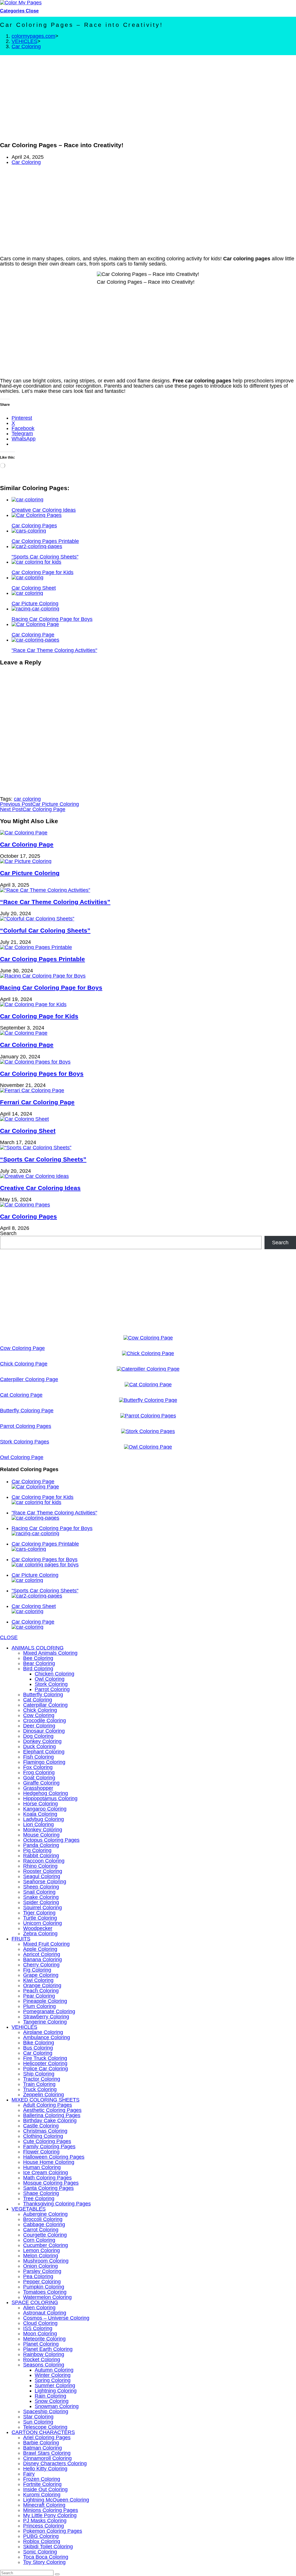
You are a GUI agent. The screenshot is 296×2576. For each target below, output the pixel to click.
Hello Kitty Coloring (45, 2469)
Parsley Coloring (42, 2271)
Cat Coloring (38, 1700)
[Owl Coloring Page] (148, 1447)
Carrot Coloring (41, 2230)
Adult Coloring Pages (48, 2105)
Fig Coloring (37, 1970)
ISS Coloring (38, 2328)
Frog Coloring (39, 1772)
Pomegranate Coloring (49, 2011)
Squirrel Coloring (42, 1908)
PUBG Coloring (41, 2536)
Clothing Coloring (43, 2136)
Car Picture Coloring (30, 873)
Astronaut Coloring (45, 2313)
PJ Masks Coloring (45, 2521)
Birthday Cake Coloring (50, 2121)
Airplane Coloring (43, 2032)
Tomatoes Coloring (45, 2292)
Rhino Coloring (40, 1866)
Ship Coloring (39, 2074)
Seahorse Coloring (45, 1882)
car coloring (27, 799)
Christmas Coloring (45, 2131)
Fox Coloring (38, 1767)
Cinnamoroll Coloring (47, 2458)
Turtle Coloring (40, 1918)
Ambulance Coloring (47, 2037)
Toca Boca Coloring (46, 2557)
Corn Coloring (39, 2240)
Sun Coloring (38, 2422)
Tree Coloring (39, 2198)
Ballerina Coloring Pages (52, 2115)
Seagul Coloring (42, 1876)
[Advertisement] (148, 96)
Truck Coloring (40, 2089)
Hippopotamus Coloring (50, 1798)
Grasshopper (38, 1788)
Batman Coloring (42, 2448)
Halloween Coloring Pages (54, 2157)
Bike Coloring (39, 2043)
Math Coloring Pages (47, 2178)
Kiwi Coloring (38, 1980)
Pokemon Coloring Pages (53, 2531)
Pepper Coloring (42, 2282)
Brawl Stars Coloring (47, 2453)
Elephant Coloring (44, 1752)
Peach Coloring (41, 1991)
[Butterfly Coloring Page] (148, 1400)
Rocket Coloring (42, 2360)
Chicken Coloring (54, 1674)
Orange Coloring (42, 1985)
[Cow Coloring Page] (148, 1338)
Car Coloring (26, 46)
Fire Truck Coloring (45, 2058)
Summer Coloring (55, 2386)
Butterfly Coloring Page (27, 1411)
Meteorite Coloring (44, 2339)
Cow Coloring (39, 1715)
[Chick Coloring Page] (148, 1353)
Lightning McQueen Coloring (56, 2500)
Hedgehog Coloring (46, 1793)
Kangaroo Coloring (45, 1809)
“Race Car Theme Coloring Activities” (55, 902)
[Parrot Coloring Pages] (148, 1416)
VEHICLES (24, 2027)
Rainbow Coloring (44, 2354)
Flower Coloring (41, 2152)
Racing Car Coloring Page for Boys (51, 988)
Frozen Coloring (42, 2479)
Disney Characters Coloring (55, 2463)
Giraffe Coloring (41, 1783)
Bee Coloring (38, 1658)
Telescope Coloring (45, 2427)
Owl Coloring (50, 1679)
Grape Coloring (41, 1975)
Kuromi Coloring (42, 2495)
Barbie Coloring (41, 2443)
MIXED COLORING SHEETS (46, 2100)
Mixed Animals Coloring (50, 1653)
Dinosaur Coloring (44, 1731)
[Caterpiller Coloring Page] (148, 1369)
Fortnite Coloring (42, 2484)
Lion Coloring (38, 1824)
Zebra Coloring (40, 1934)
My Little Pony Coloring (50, 2515)
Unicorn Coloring (42, 1923)
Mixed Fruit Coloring (46, 1944)
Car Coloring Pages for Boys (42, 1074)
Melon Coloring (41, 2256)
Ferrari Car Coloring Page (37, 1102)
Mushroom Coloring (46, 2261)
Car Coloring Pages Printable (42, 959)
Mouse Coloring (41, 1835)
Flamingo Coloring (44, 1762)
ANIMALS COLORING (38, 1648)
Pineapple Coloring (45, 2001)
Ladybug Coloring (44, 1819)
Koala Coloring (40, 1814)
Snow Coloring (52, 2401)
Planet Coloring (41, 2344)
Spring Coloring (53, 2380)
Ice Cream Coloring (46, 2172)
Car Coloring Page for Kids (39, 1016)
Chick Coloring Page (24, 1364)
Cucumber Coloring (46, 2245)
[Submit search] (57, 2574)
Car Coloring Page (27, 844)
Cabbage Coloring (44, 2224)
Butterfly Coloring (43, 1695)
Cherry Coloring (41, 1965)
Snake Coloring (41, 1897)
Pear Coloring (39, 1996)
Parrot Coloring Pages (26, 1426)
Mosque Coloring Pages (51, 2183)
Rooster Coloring (43, 1871)
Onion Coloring (40, 2266)
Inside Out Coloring (45, 2489)
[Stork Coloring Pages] (148, 1431)
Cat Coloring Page (21, 1395)
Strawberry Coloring (46, 2017)
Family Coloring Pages (49, 2147)
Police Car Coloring (46, 2069)
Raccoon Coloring (44, 1861)
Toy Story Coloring (44, 2562)
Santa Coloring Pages (48, 2188)
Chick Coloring (40, 1710)
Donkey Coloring (42, 1741)
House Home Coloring (49, 2162)
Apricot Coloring (42, 1954)
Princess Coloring (44, 2526)
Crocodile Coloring (45, 1721)
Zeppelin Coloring (44, 2095)
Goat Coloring (39, 1778)
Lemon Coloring (41, 2250)
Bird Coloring (38, 1669)
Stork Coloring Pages (25, 1442)
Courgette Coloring (45, 2235)
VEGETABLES (29, 2209)
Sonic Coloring (40, 2552)
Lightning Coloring (56, 2391)
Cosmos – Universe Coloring (56, 2318)
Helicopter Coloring (45, 2063)
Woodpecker (38, 1928)
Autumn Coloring (54, 2370)
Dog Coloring (38, 1736)
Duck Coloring (39, 1746)
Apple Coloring (40, 1949)
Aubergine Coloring (45, 2214)
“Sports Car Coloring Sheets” (43, 1159)
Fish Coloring (38, 1757)
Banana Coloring (42, 1959)
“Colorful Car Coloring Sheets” (45, 930)
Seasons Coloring (44, 2365)
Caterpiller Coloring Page (29, 1379)
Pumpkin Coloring (44, 2287)
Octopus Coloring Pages (51, 1840)
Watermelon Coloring (47, 2297)
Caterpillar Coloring (45, 1705)
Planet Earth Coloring (48, 2349)
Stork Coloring (51, 1684)
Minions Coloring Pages (51, 2510)
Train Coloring (39, 2084)
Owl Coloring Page (22, 1457)
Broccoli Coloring (43, 2219)
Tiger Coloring (39, 1913)
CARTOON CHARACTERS (43, 2432)
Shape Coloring (41, 2193)
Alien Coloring (39, 2308)
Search (8, 1233)
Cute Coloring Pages (47, 2141)
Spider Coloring (41, 1902)
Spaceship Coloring (46, 2411)
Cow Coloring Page (22, 1348)
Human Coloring (42, 2167)
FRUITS (21, 1939)
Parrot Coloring (52, 1689)
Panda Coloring (41, 1845)
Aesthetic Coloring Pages (52, 2110)
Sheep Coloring (41, 1887)
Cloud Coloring (40, 2323)
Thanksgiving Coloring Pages (57, 2204)
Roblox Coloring (42, 2541)
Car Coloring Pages (28, 1216)
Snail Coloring (39, 1892)
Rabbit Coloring (41, 1856)
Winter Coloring (53, 2375)
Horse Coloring (40, 1804)
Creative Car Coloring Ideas (40, 1188)
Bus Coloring (38, 2048)
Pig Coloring (37, 1850)
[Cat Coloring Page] (148, 1385)
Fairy (29, 2474)
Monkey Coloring (43, 1830)
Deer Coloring (39, 1726)
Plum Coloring (39, 2006)
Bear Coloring (39, 1663)
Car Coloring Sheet (28, 1131)
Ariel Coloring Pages (47, 2437)
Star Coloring (38, 2417)
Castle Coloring (41, 2126)
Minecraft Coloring (44, 2505)
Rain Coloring (50, 2396)
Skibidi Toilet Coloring (48, 2547)
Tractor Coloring (42, 2079)
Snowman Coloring (57, 2406)
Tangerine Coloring (45, 2022)
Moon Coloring (40, 2334)
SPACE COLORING (35, 2302)
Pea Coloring (38, 2276)
